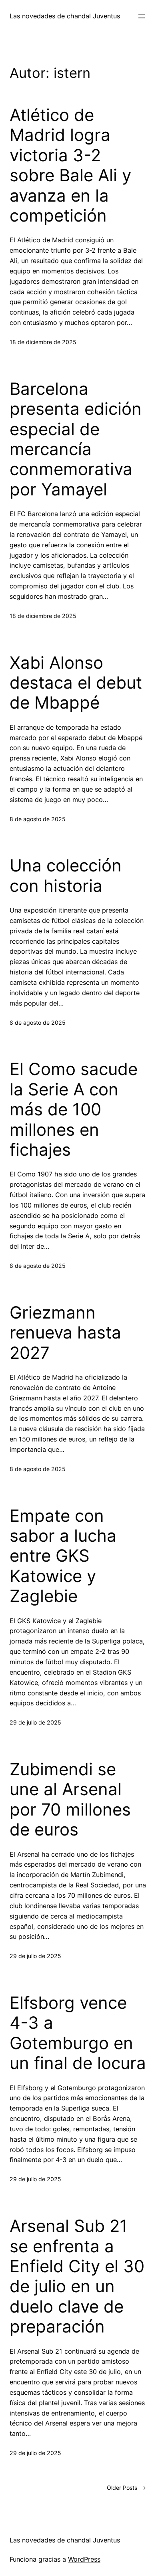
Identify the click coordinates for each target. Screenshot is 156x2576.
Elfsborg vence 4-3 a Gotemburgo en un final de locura (78, 2033)
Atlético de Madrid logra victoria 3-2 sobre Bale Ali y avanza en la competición (70, 165)
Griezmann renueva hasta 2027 (65, 1333)
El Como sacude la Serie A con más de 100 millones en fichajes (74, 1109)
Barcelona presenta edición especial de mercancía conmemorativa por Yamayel (76, 439)
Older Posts (127, 2488)
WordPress (84, 2559)
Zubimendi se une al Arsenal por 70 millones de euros (70, 1799)
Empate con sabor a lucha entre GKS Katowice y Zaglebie (63, 1556)
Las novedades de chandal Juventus (65, 16)
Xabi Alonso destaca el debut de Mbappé (76, 683)
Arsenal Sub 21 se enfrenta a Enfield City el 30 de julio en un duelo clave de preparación (77, 2276)
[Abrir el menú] (142, 16)
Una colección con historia (66, 875)
